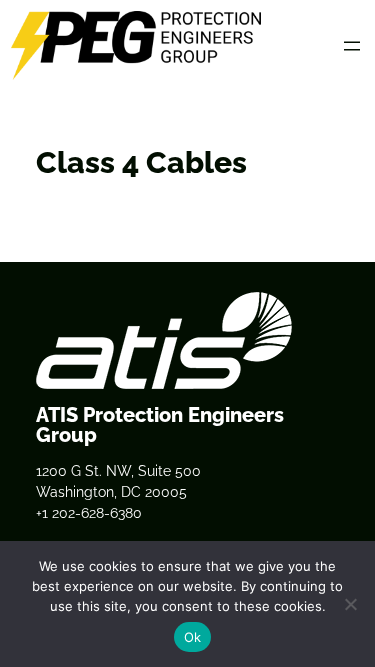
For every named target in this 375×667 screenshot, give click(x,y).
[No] (350, 604)
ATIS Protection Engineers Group (160, 425)
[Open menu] (352, 46)
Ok (193, 637)
